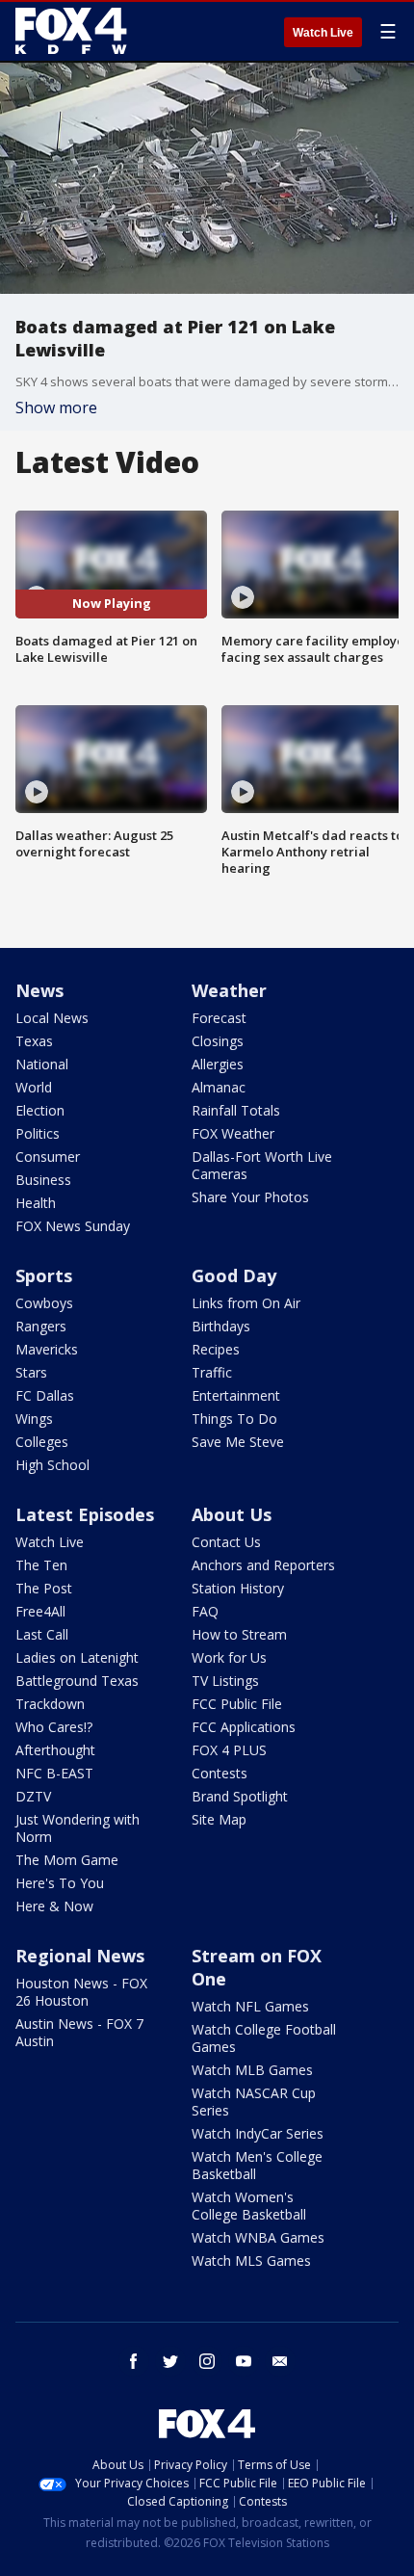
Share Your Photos (250, 1197)
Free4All (40, 1611)
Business (43, 1180)
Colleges (42, 1442)
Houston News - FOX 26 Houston (81, 1992)
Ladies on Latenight (77, 1657)
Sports (44, 1275)
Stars (31, 1372)
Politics (38, 1133)
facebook (134, 2361)
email (280, 2361)
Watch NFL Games (250, 2006)
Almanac (219, 1087)
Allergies (218, 1064)
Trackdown (50, 1704)
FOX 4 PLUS (229, 1750)
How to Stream (239, 1634)
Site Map (219, 1819)
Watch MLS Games (251, 2261)
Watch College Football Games (264, 2038)
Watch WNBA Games (258, 2237)
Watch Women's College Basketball (249, 2206)
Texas (34, 1041)
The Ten (41, 1565)
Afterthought (55, 1750)
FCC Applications (244, 1727)
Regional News (80, 1956)
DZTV (33, 1796)
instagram (207, 2361)
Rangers (41, 1326)
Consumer (48, 1157)
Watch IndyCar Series (258, 2133)
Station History (238, 1588)
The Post (44, 1588)
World (34, 1087)
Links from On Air (246, 1303)
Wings (34, 1419)
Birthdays (221, 1326)
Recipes (216, 1349)
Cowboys (44, 1303)
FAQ (205, 1611)
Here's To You (60, 1883)
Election (40, 1110)
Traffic (212, 1372)
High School (52, 1465)
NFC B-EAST (54, 1773)
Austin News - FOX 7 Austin (79, 2032)
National (42, 1064)
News (39, 990)
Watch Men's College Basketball (257, 2165)
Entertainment (236, 1395)
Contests (220, 1773)
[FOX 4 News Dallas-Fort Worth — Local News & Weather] (71, 31)
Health (36, 1203)
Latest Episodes (85, 1514)
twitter (170, 2361)
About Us (232, 1514)
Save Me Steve (238, 1442)
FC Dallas (45, 1395)
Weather (229, 990)
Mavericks (47, 1349)
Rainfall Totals (236, 1110)
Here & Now (54, 1906)
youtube (244, 2361)
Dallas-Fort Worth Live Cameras (262, 1165)
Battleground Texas (77, 1681)
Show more (56, 407)
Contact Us (226, 1542)
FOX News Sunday (73, 1226)
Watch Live (323, 33)
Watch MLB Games (252, 2070)
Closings (218, 1041)
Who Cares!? (54, 1727)
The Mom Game (67, 1860)
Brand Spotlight (240, 1796)
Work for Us (229, 1657)
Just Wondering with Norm (78, 1828)
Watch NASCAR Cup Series (254, 2102)
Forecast (219, 1018)
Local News (52, 1018)
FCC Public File (237, 1704)
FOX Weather (233, 1133)
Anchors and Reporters (263, 1565)
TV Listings (225, 1681)
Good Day (234, 1275)
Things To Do (234, 1419)
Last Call (42, 1634)
